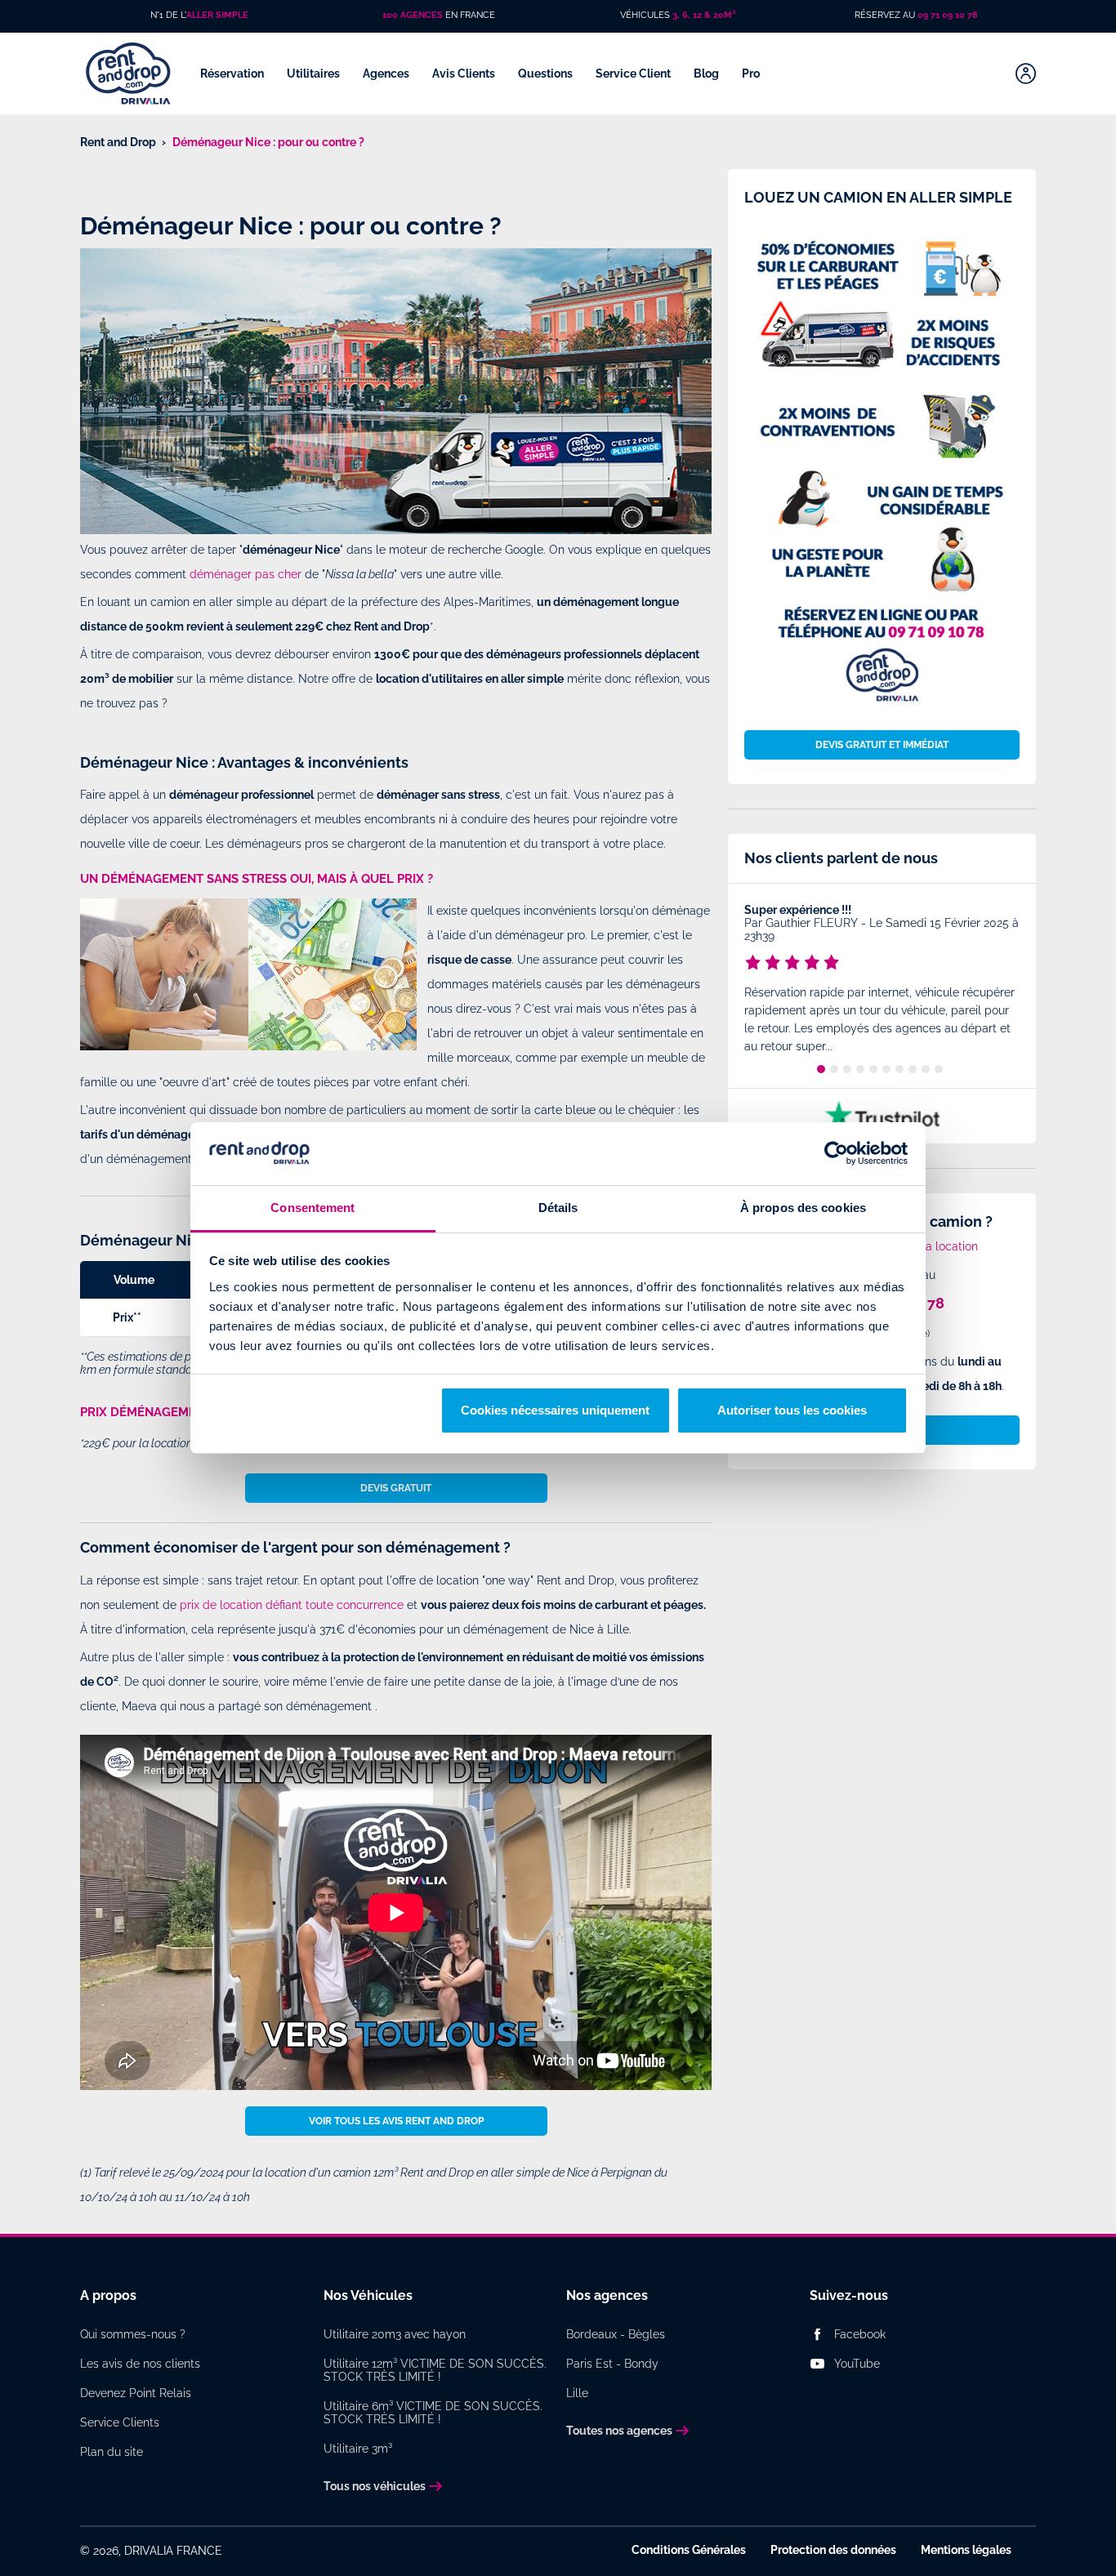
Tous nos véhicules (375, 2486)
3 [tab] (847, 1069)
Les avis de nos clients (140, 2364)
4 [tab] (860, 1069)
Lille (577, 2393)
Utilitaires (315, 74)
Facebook (860, 2334)
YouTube (857, 2364)
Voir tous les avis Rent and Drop (396, 2121)
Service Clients (120, 2422)
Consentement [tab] (312, 1208)
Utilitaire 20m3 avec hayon (395, 2334)
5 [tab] (873, 1069)
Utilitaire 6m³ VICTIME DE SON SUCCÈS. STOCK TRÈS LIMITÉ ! (433, 2413)
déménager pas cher (246, 574)
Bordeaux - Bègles (616, 2334)
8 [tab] (913, 1069)
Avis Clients (465, 74)
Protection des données (833, 2550)
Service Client (634, 74)
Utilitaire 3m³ (358, 2449)
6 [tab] (886, 1069)
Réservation (233, 74)
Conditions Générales (689, 2550)
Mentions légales (966, 2550)
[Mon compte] (1026, 74)
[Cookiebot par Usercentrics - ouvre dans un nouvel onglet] (836, 1154)
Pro (752, 74)
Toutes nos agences (619, 2431)
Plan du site (112, 2452)
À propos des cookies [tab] (803, 1208)
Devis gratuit (396, 1488)
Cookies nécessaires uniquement (555, 1410)
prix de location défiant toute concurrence (292, 1605)
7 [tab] (899, 1069)
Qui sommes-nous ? (133, 2334)
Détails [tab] (558, 1208)
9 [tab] (926, 1069)
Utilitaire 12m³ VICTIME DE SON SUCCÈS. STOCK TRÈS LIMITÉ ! (435, 2370)
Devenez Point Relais (136, 2393)
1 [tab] (821, 1069)
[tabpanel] (882, 981)
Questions (547, 74)
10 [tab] (939, 1069)
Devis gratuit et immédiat (882, 745)
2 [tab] (834, 1069)
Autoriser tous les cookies (792, 1410)
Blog (708, 74)
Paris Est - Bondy (612, 2364)
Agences (387, 74)
